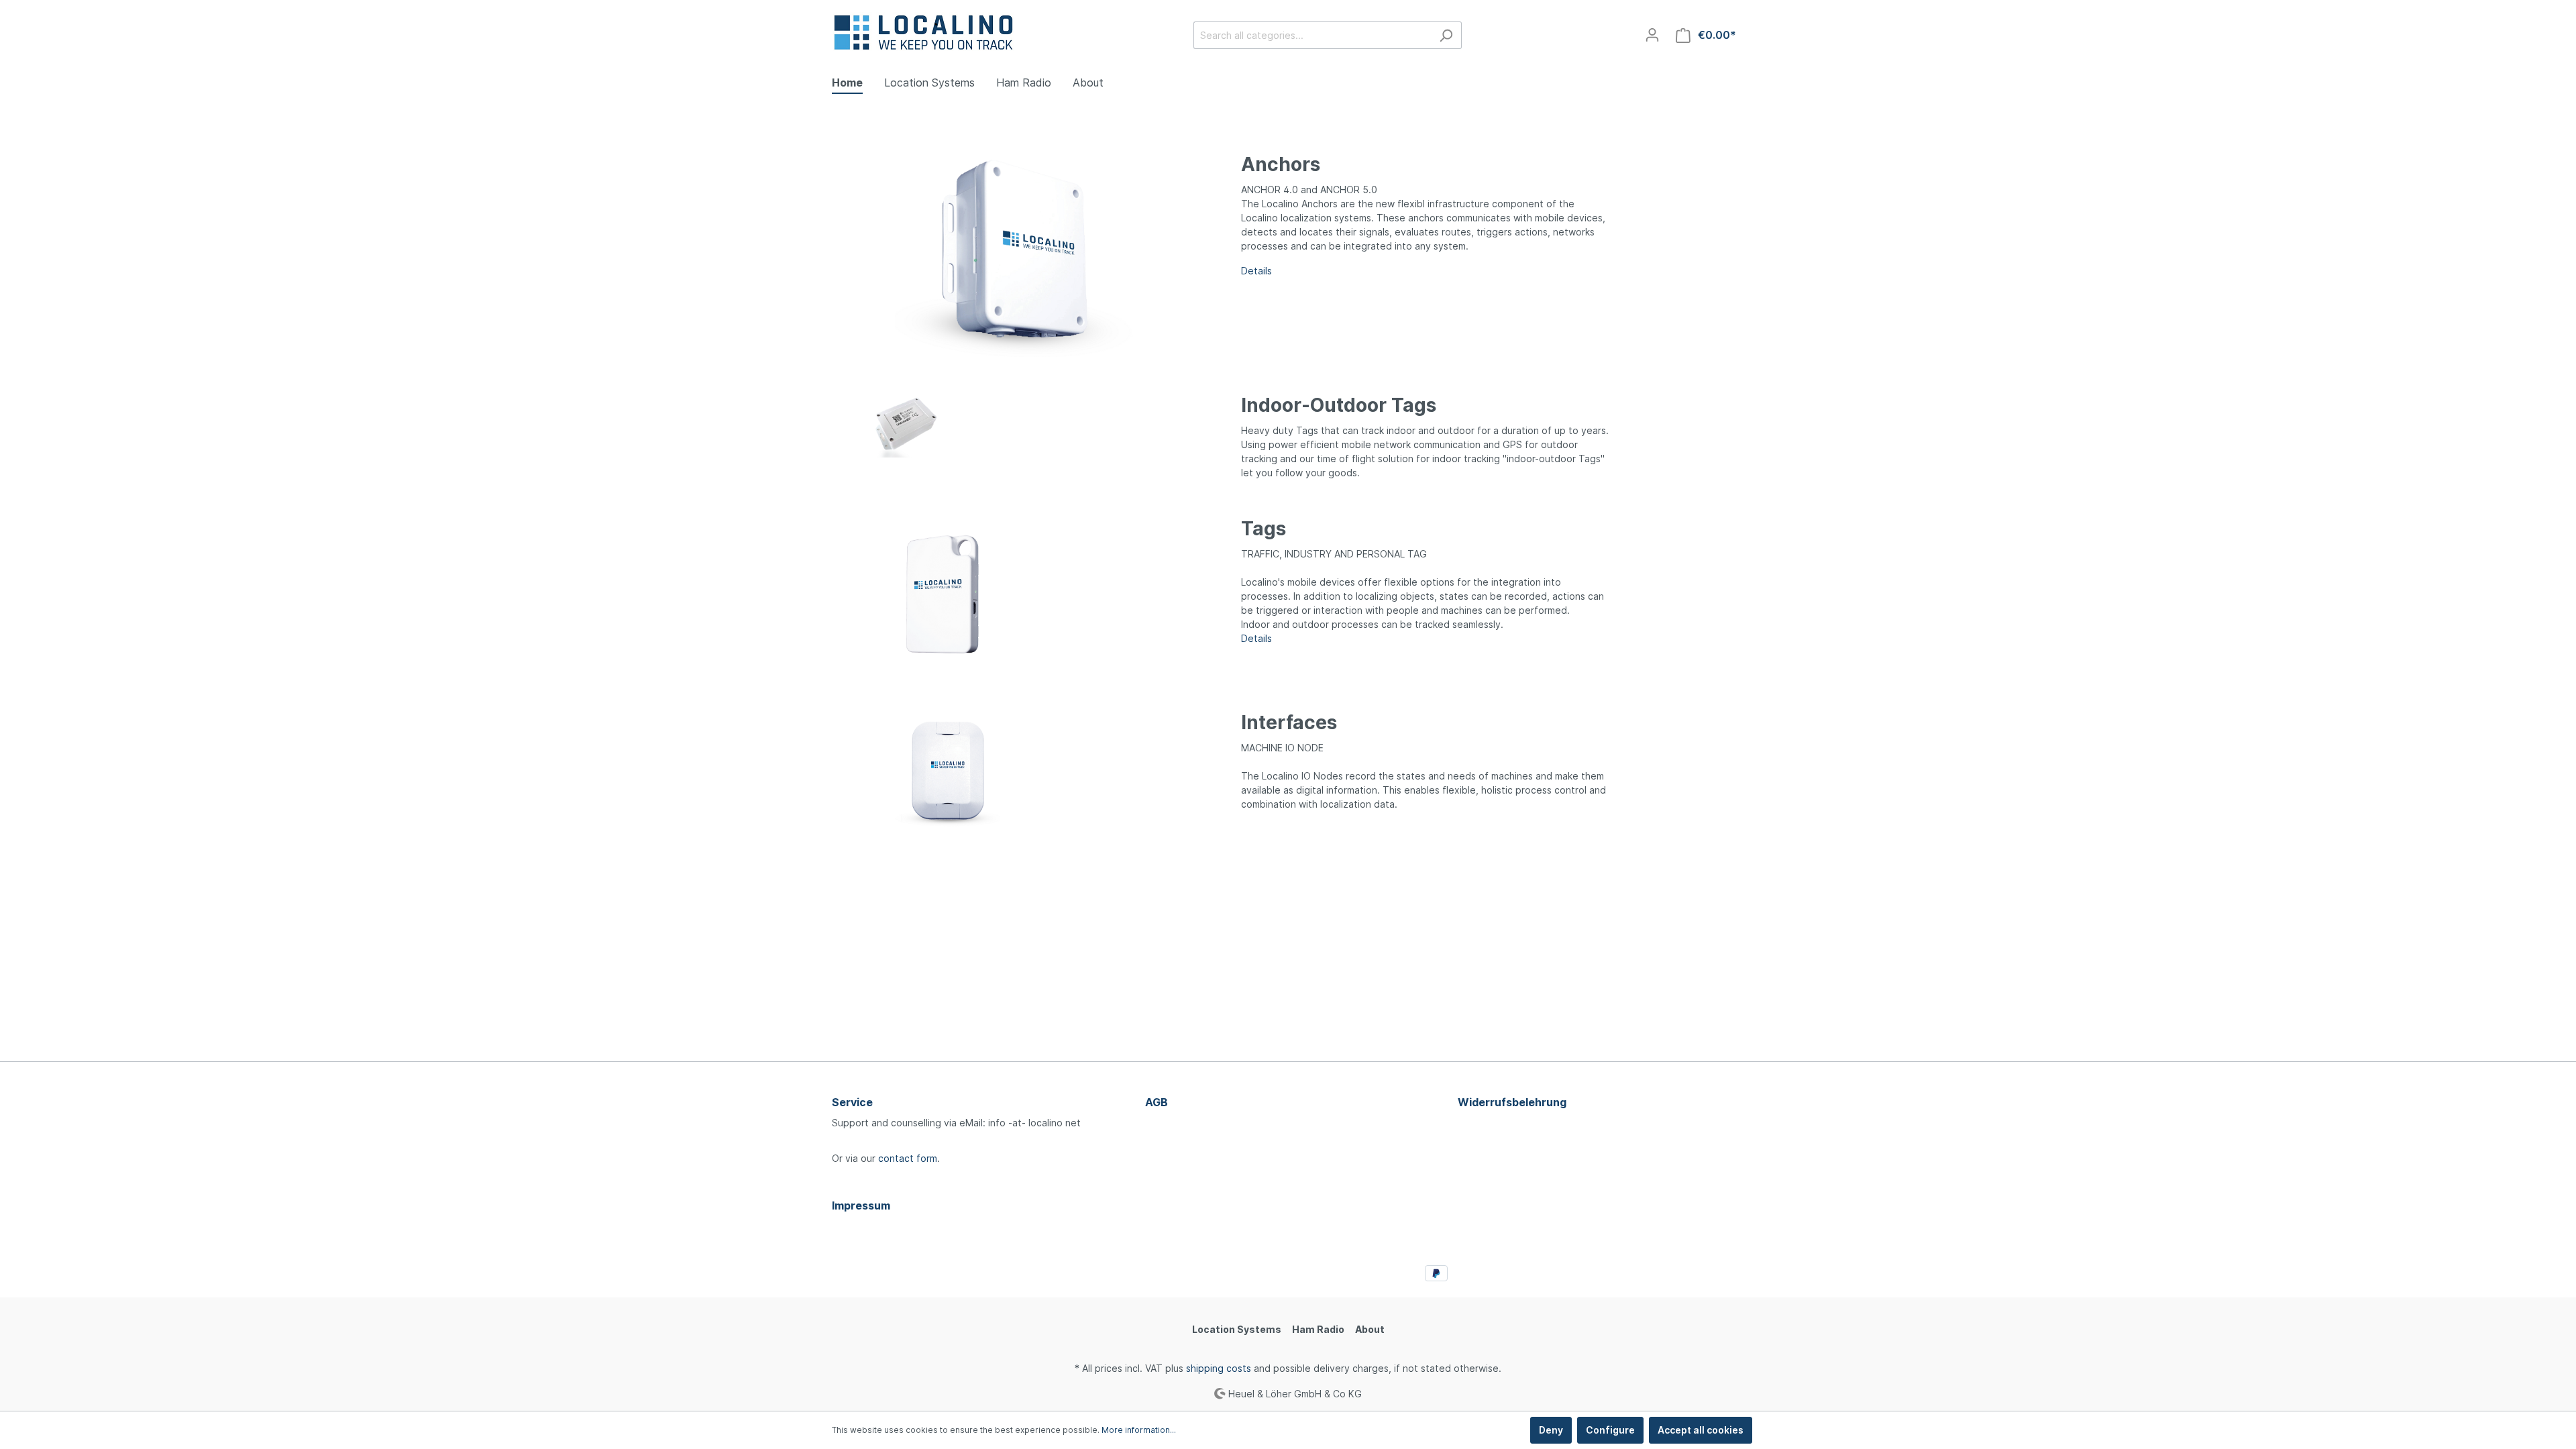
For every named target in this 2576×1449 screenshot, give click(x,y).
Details (1256, 638)
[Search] (1446, 35)
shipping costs (1219, 1368)
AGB (1157, 1102)
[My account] (1652, 35)
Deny (1551, 1430)
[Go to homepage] (925, 33)
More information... (1139, 1430)
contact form (908, 1158)
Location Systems (1237, 1329)
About (1370, 1329)
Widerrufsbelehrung (1512, 1102)
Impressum (861, 1205)
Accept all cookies (1701, 1430)
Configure (1610, 1430)
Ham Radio (1318, 1329)
